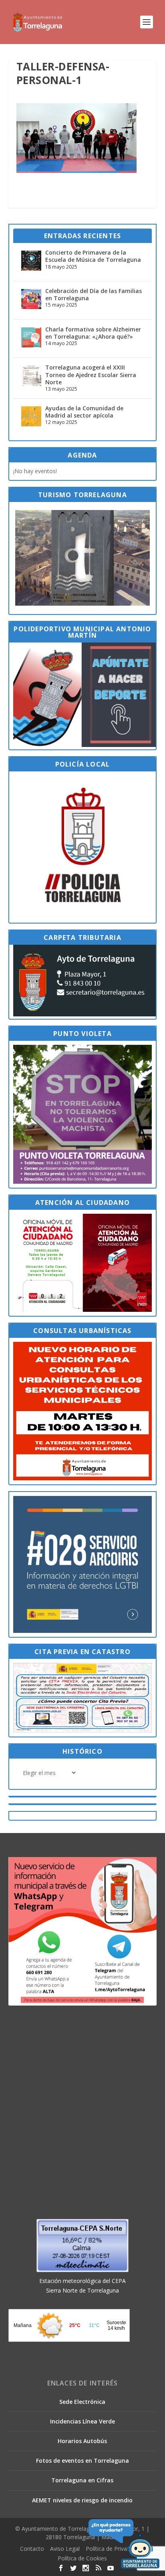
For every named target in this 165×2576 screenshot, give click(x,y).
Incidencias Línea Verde (82, 2421)
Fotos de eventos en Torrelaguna (82, 2461)
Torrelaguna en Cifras (82, 2480)
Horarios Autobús (82, 2441)
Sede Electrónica (82, 2402)
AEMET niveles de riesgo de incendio (82, 2500)
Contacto (32, 2549)
